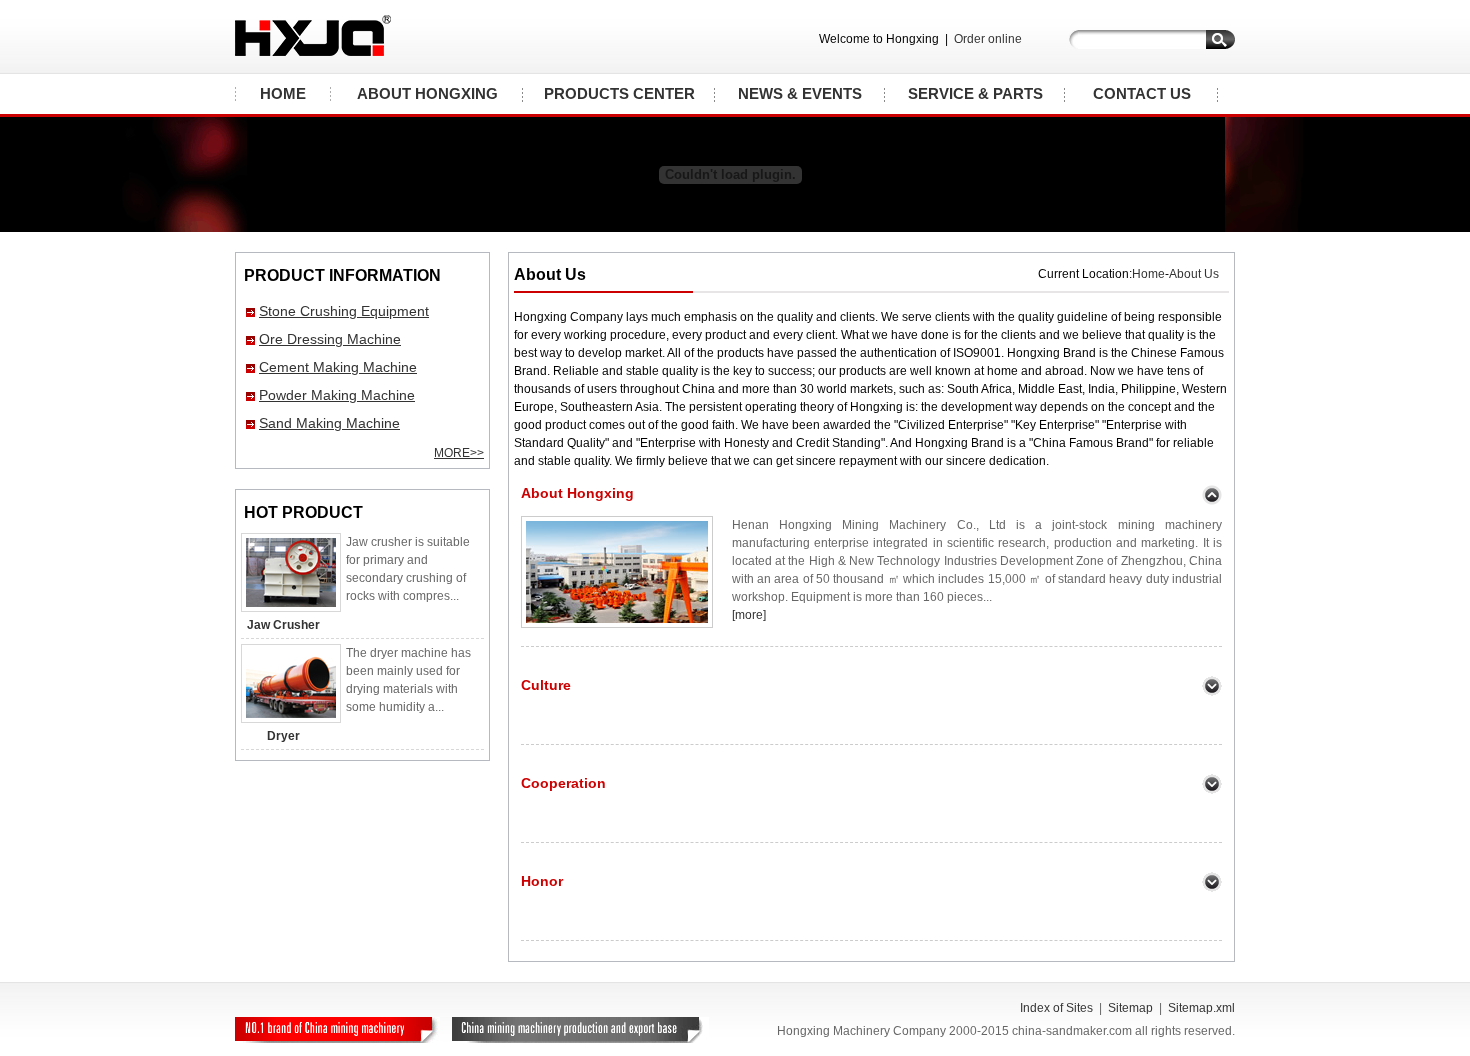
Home (1148, 274)
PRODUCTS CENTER (619, 93)
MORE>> (459, 453)
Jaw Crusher (283, 625)
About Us (1194, 274)
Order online (988, 39)
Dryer (283, 736)
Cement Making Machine (338, 367)
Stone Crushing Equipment (344, 311)
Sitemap (1130, 1008)
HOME (283, 93)
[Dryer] (291, 719)
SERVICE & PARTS (975, 93)
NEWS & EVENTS (800, 93)
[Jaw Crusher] (291, 608)
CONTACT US (1142, 93)
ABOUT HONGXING (427, 93)
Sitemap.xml (1201, 1008)
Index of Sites (1056, 1008)
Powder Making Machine (337, 395)
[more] (749, 615)
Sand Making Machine (329, 423)
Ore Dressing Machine (330, 339)
